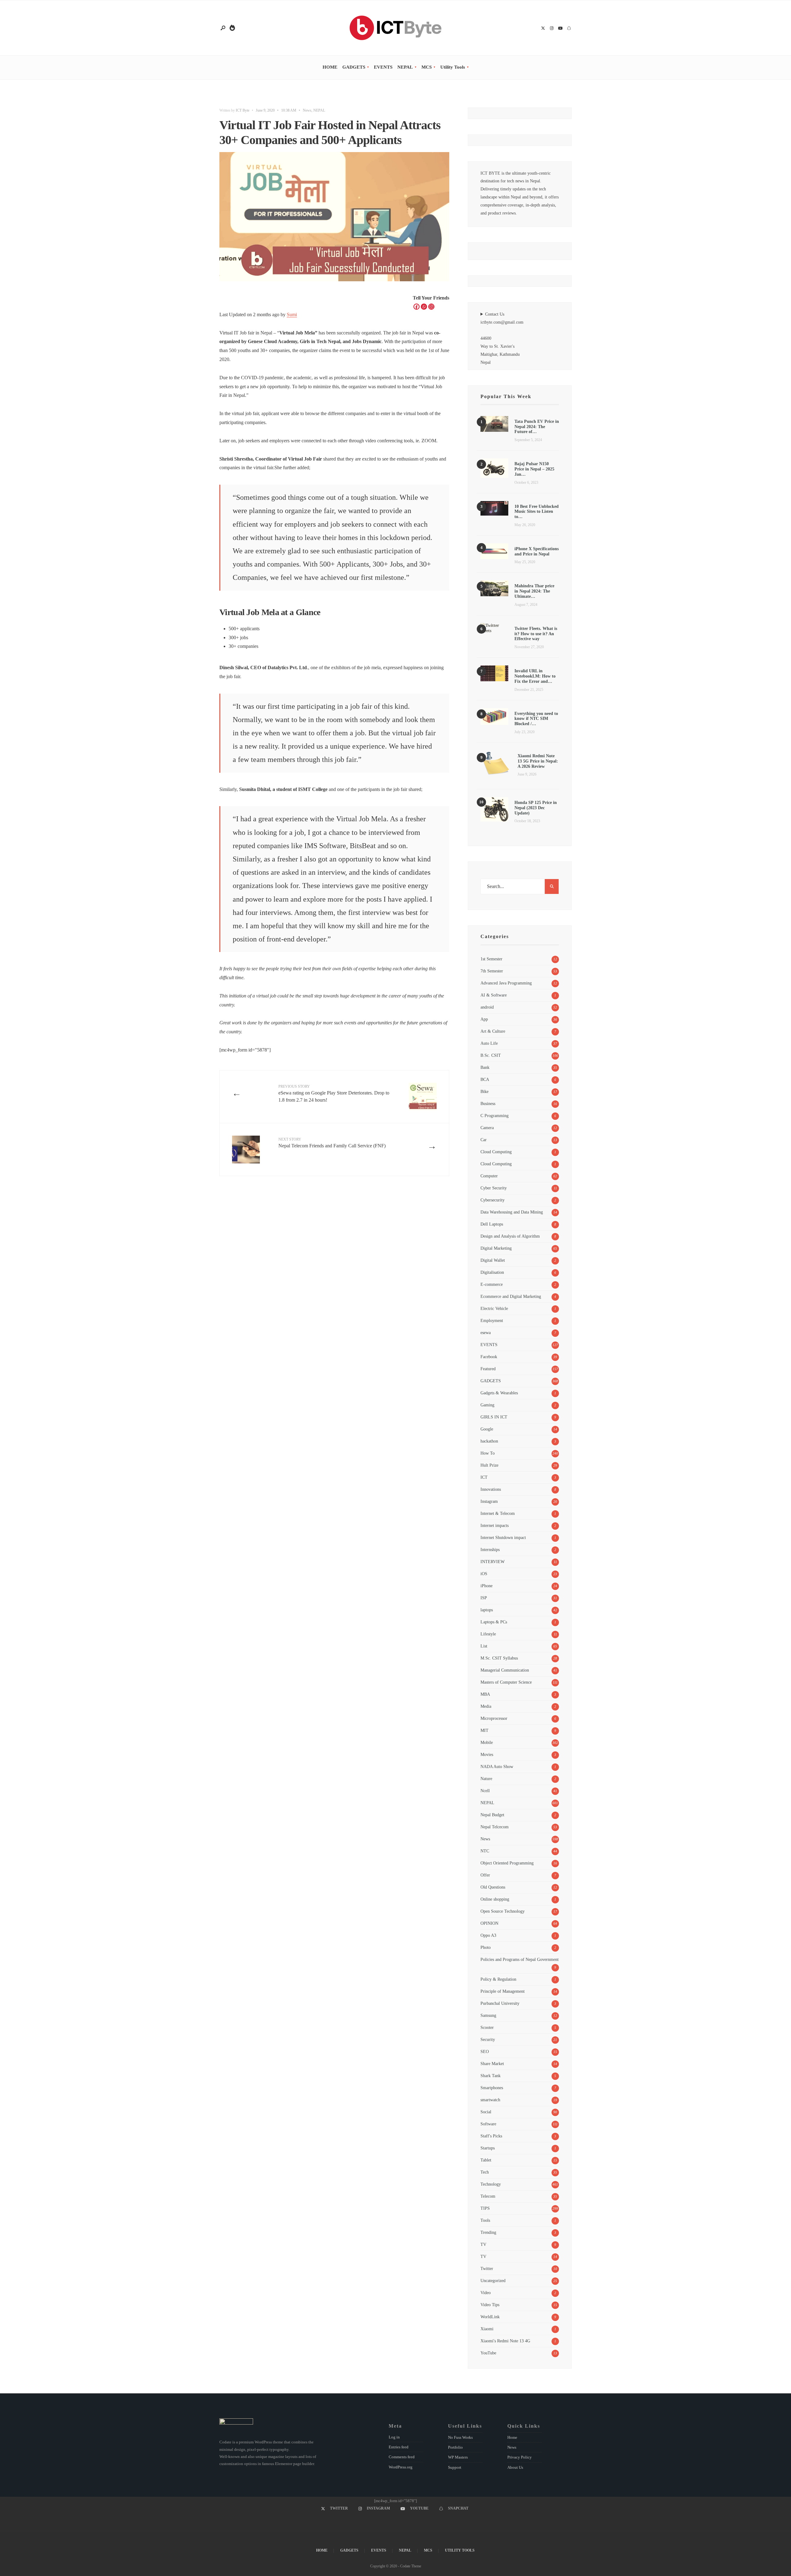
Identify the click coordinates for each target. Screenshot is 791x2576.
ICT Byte (243, 110)
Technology (491, 2184)
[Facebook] (417, 307)
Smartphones (492, 2088)
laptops (487, 1610)
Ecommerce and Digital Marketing (511, 1296)
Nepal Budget (492, 1815)
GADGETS (354, 67)
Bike (484, 1091)
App (484, 1019)
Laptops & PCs (494, 1622)
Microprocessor (494, 1718)
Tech (485, 2172)
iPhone (486, 1586)
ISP (484, 1598)
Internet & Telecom (498, 1513)
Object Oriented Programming (507, 1863)
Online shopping (495, 1899)
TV (483, 2244)
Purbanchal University (500, 2003)
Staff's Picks (491, 2136)
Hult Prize (489, 1465)
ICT (484, 1477)
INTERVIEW (493, 1562)
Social (486, 2112)
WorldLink (490, 2317)
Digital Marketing (496, 1248)
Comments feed (402, 2457)
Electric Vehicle (494, 1308)
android (487, 1007)
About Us (515, 2467)
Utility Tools (453, 67)
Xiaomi (487, 2329)
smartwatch (490, 2100)
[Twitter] (543, 29)
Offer (485, 1875)
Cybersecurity (493, 1200)
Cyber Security (494, 1188)
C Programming (495, 1116)
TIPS (485, 2208)
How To (488, 1453)
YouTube (488, 2353)
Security (488, 2039)
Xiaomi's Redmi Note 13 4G (505, 2341)
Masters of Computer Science (506, 1682)
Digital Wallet (493, 1260)
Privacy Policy (520, 2457)
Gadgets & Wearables (499, 1393)
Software (488, 2124)
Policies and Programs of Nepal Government (520, 1959)
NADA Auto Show (497, 1766)
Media (486, 1706)
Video (486, 2293)
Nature (486, 1779)
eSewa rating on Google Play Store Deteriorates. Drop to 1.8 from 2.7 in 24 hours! (334, 1093)
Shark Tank (491, 2076)
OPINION (489, 1923)
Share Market (492, 2064)
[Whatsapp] (424, 307)
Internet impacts (495, 1525)
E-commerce (492, 1284)
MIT (484, 1730)
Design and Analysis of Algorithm (510, 1236)
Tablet (486, 2160)
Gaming (487, 1405)
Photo (486, 1947)
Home (512, 2437)
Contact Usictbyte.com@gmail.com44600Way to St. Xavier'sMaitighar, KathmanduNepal (502, 338)
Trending (488, 2232)
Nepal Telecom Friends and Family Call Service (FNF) (332, 1143)
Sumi (292, 315)
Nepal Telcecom (495, 1827)
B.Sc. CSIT (491, 1055)
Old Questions (493, 1887)
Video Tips (490, 2305)
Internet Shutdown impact (503, 1537)
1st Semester (491, 959)
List (484, 1646)
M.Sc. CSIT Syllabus (499, 1658)
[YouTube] (560, 29)
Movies (487, 1754)
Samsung (488, 2015)
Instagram (489, 1501)
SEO (485, 2051)
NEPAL (405, 67)
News (307, 110)
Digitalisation (492, 1272)
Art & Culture (493, 1031)
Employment (492, 1320)
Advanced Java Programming (506, 983)
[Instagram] (552, 29)
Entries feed (399, 2447)
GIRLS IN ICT (494, 1417)
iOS (484, 1574)
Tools (485, 2220)
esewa (486, 1333)
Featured (488, 1369)
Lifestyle (488, 1634)
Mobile (487, 1742)
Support (455, 2467)
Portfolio (455, 2447)
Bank (485, 1067)
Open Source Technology (503, 1911)
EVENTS (383, 67)
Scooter (487, 2027)
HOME (330, 67)
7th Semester (492, 971)
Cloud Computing (496, 1152)
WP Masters (458, 2457)
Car (484, 1140)
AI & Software (494, 995)
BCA (485, 1079)
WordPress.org (401, 2467)
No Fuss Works (460, 2437)
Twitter (487, 2268)
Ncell (485, 1791)
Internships (490, 1549)
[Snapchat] (569, 29)
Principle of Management (503, 1991)
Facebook (489, 1357)
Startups (488, 2148)
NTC (485, 1851)
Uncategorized (493, 2281)
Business (488, 1103)
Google (487, 1429)
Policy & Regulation (498, 1979)
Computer (489, 1176)
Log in (394, 2437)
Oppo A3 (488, 1935)
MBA (485, 1694)
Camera (487, 1128)
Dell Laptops (492, 1224)
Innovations (491, 1489)
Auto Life (489, 1043)
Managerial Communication (505, 1670)
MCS (427, 67)
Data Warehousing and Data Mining (512, 1212)
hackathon (489, 1441)
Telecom (488, 2196)
